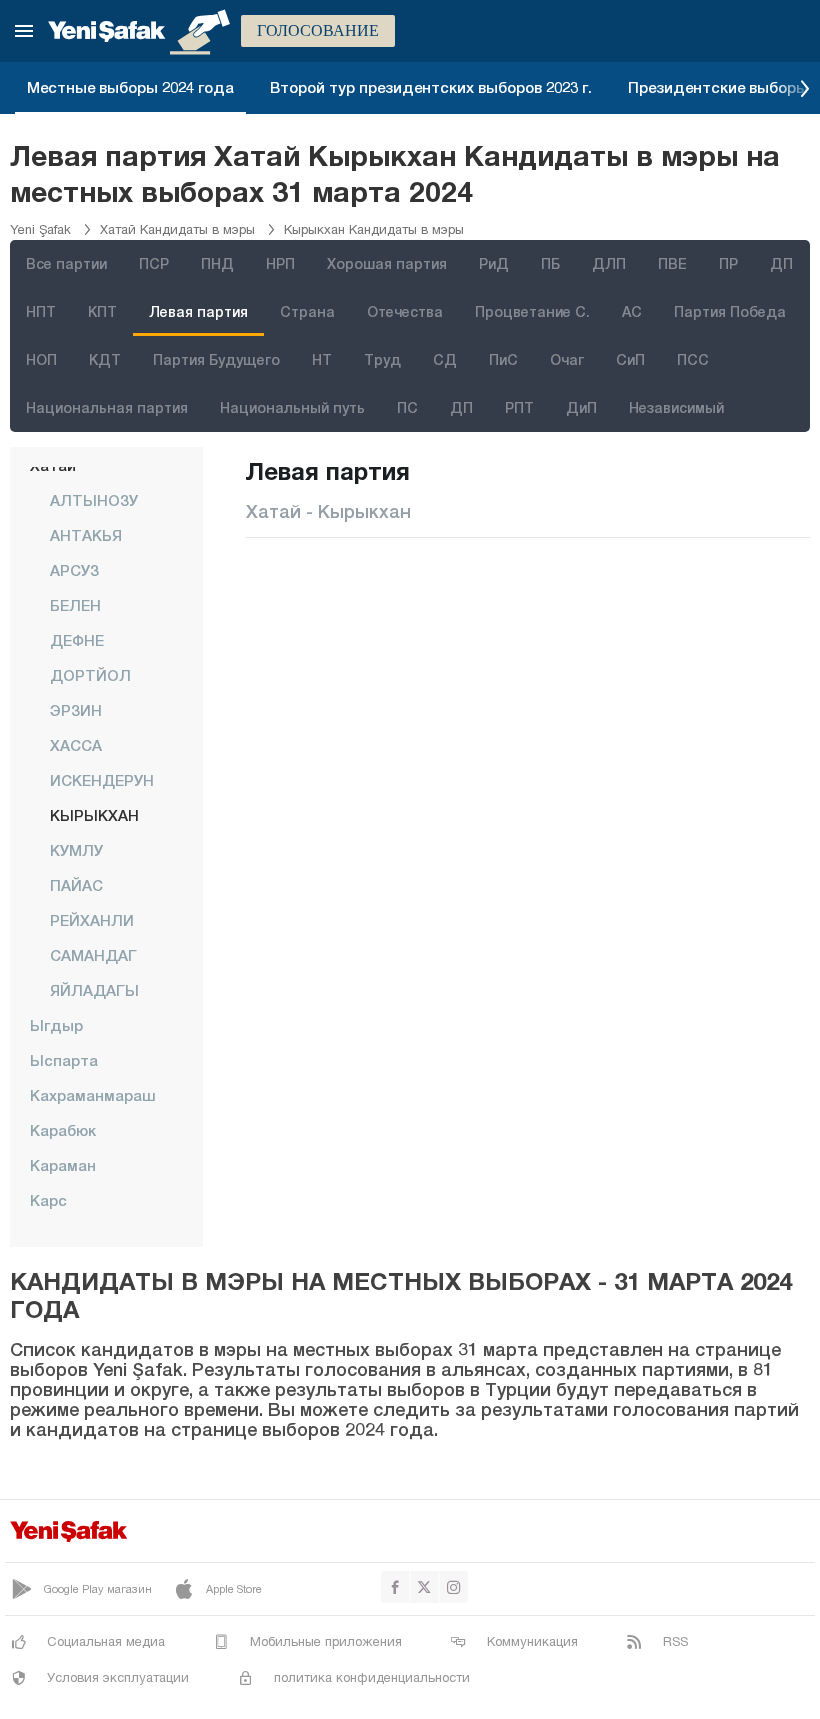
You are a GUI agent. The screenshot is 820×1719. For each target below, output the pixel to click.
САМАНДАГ (93, 955)
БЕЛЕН (75, 605)
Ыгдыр (56, 1025)
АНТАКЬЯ (86, 535)
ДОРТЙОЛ (90, 675)
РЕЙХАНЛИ (92, 920)
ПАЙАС (76, 885)
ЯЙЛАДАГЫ (94, 990)
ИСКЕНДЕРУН (102, 780)
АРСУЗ (74, 570)
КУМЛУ (76, 850)
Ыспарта (64, 1060)
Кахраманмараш (93, 1095)
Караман (63, 1165)
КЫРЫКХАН (94, 815)
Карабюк (63, 1130)
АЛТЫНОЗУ (94, 500)
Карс (48, 1200)
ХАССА (76, 745)
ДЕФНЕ (77, 640)
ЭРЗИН (76, 710)
